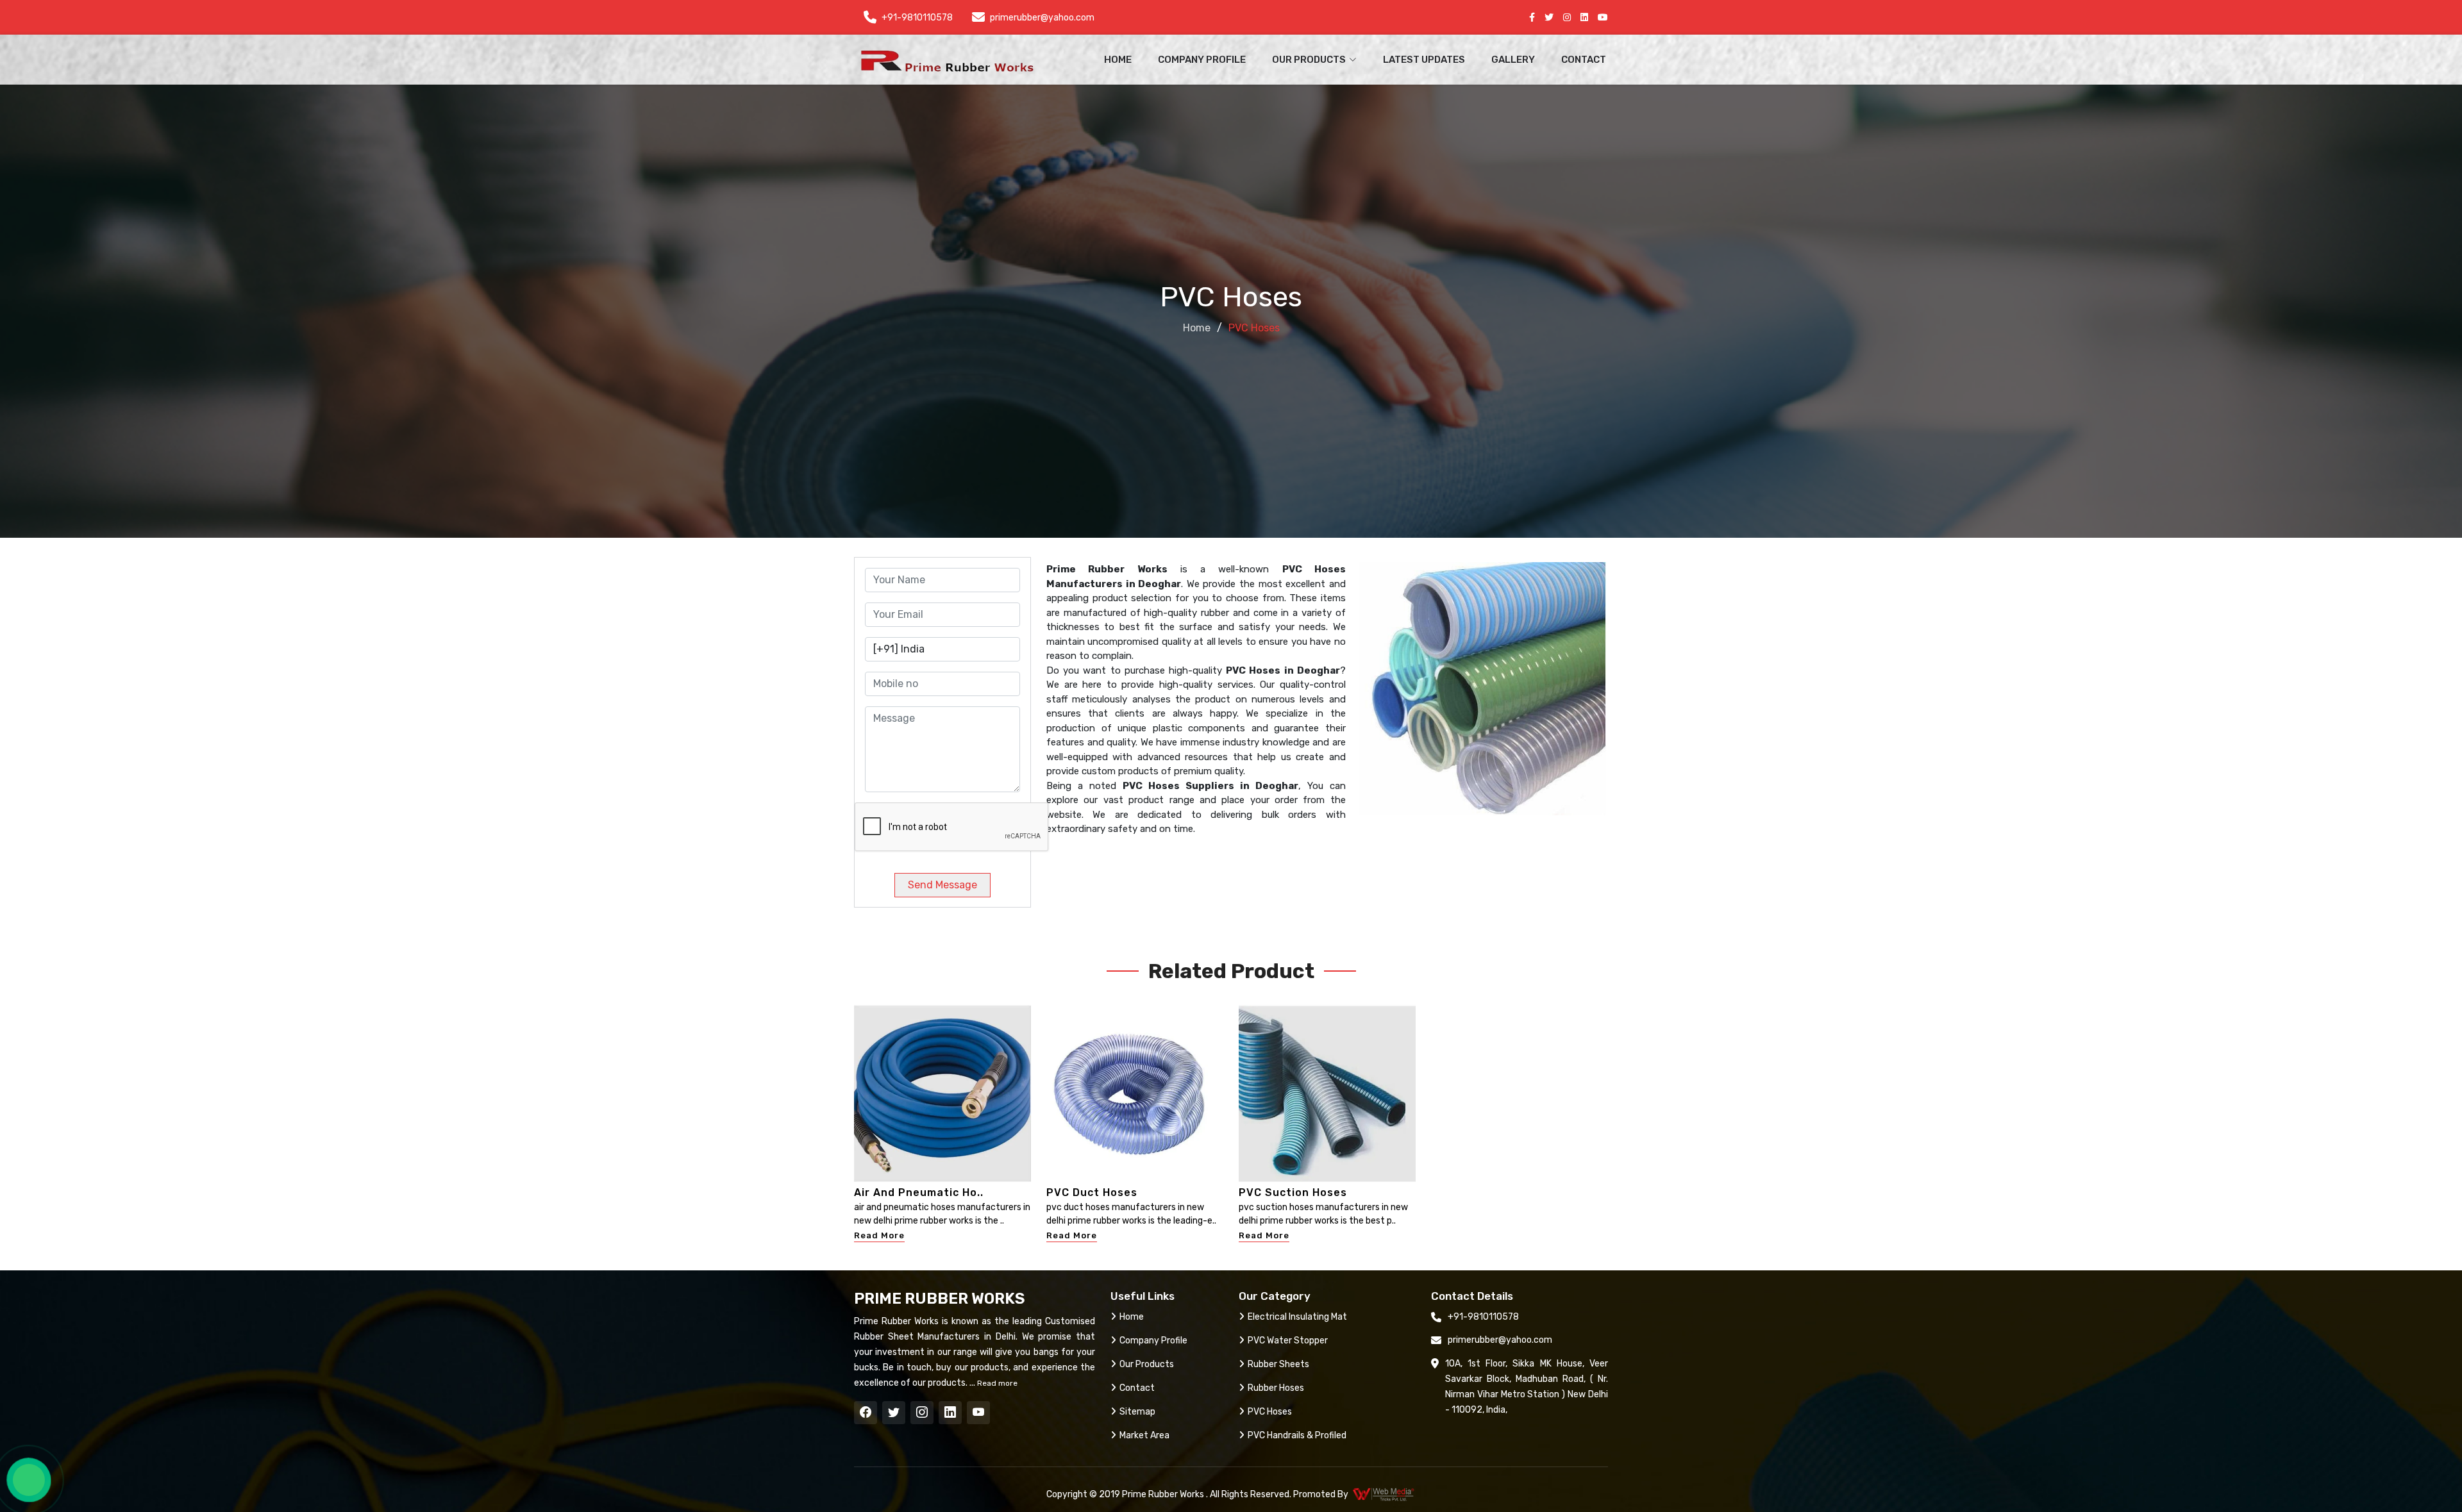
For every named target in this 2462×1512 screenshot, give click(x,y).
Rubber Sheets (1278, 1364)
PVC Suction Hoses (1293, 1192)
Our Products (1147, 1364)
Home (1118, 60)
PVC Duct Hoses (1092, 1192)
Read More (879, 1235)
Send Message (942, 885)
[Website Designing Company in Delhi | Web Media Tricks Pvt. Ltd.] (1384, 1494)
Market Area (1144, 1435)
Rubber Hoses (1276, 1388)
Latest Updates (1424, 60)
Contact (1584, 60)
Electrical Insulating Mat (1297, 1317)
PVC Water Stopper (1288, 1341)
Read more (996, 1383)
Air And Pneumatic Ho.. (919, 1192)
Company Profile (1202, 60)
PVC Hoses (1270, 1412)
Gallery (1513, 60)
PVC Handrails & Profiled (1297, 1435)
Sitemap (1137, 1412)
